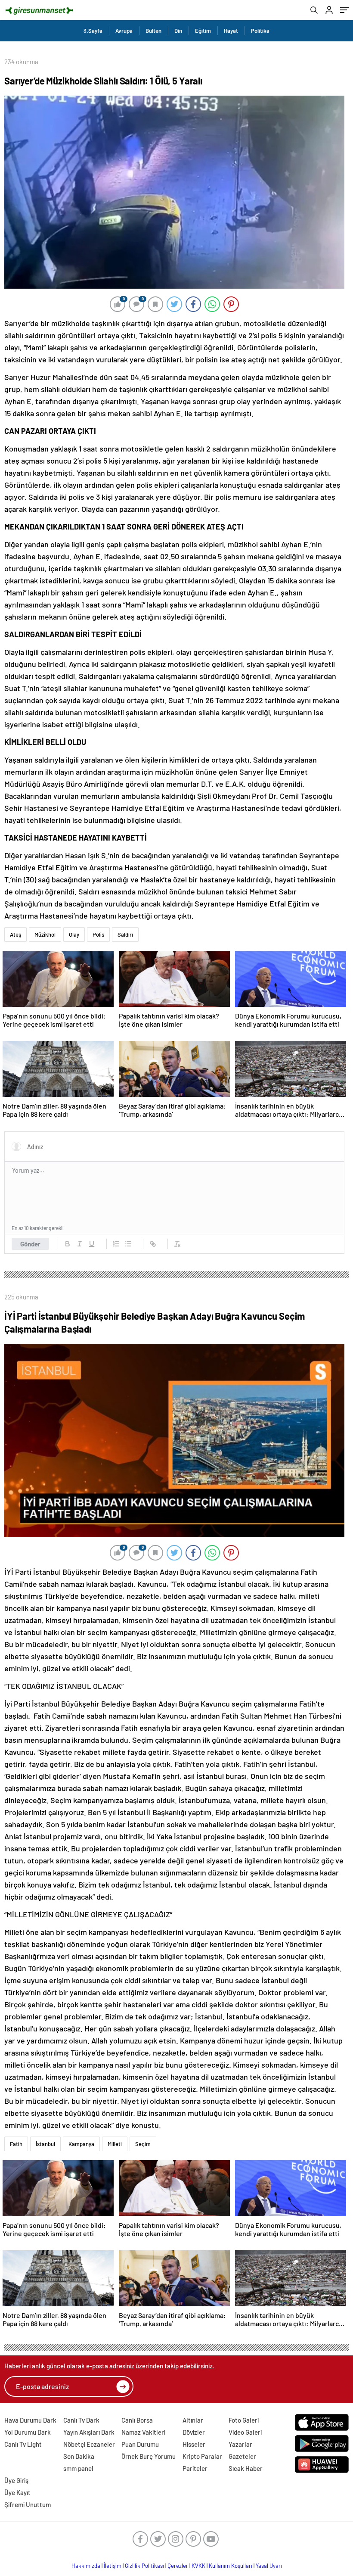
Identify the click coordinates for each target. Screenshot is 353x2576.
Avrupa (124, 31)
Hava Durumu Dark (30, 2420)
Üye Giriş (16, 2480)
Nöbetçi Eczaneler (89, 2444)
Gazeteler (242, 2456)
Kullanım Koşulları (231, 2566)
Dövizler (194, 2432)
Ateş (15, 934)
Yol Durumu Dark (28, 2432)
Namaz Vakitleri (143, 2432)
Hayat (231, 31)
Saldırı (125, 934)
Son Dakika (79, 2456)
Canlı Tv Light (23, 2444)
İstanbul (45, 2144)
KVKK (198, 2566)
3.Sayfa (93, 31)
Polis (98, 934)
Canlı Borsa (137, 2420)
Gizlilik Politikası (144, 2566)
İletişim (113, 2566)
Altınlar (193, 2420)
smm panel (78, 2468)
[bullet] (128, 1244)
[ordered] (116, 1244)
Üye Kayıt (17, 2492)
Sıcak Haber (246, 2468)
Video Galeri (245, 2432)
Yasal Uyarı (269, 2566)
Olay (74, 934)
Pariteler (195, 2468)
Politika (260, 31)
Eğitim (203, 31)
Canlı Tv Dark (81, 2420)
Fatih (16, 2144)
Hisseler (194, 2444)
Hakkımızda (86, 2566)
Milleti (115, 2144)
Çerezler (178, 2566)
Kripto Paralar (202, 2456)
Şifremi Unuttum (28, 2504)
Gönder (30, 1244)
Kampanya (81, 2144)
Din (178, 31)
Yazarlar (240, 2444)
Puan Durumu (140, 2444)
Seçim (143, 2144)
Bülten (153, 31)
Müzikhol (45, 934)
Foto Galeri (244, 2420)
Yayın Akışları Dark (89, 2432)
